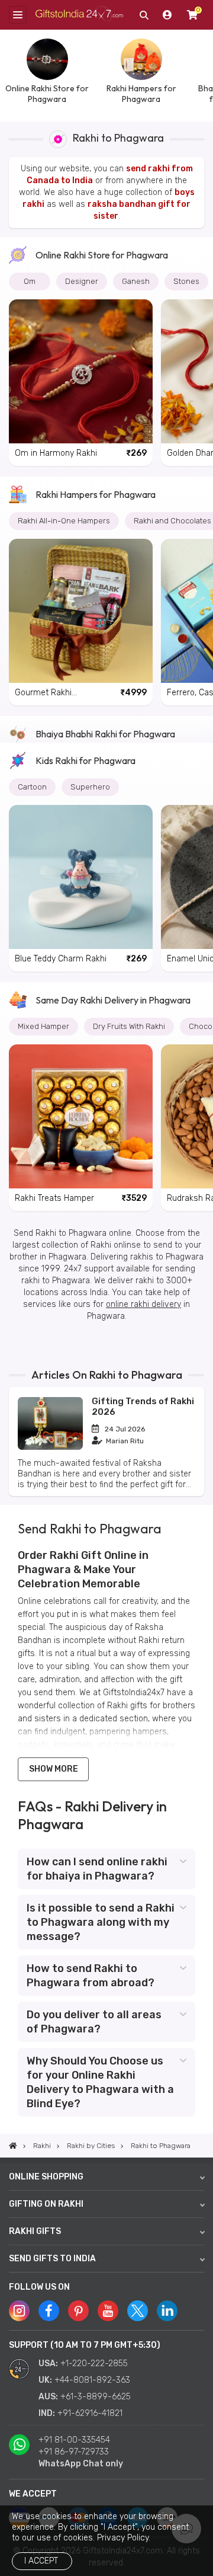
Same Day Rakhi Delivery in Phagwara (113, 1000)
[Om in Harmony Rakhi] (81, 371)
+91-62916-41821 (90, 2413)
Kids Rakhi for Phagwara (85, 760)
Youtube (108, 2311)
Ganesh (136, 281)
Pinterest (78, 2311)
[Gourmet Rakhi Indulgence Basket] (81, 611)
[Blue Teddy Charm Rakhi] (81, 877)
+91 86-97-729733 (74, 2452)
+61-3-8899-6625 (96, 2397)
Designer (82, 281)
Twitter (138, 2311)
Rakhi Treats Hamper (54, 1198)
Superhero (90, 787)
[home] (13, 2146)
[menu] (18, 15)
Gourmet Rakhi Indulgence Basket (50, 693)
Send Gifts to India (52, 2259)
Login (167, 15)
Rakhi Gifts (35, 2231)
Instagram (19, 2311)
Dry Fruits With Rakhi (129, 1026)
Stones (186, 281)
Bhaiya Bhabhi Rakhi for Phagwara (105, 734)
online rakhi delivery (143, 1304)
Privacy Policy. (124, 2538)
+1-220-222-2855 (94, 2364)
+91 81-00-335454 (74, 2440)
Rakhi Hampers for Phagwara (96, 494)
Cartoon (32, 787)
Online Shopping (46, 2177)
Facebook (49, 2311)
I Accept (41, 2561)
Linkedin (167, 2311)
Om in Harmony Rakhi (56, 453)
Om (30, 281)
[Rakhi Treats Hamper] (81, 1116)
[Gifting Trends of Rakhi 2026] (50, 1447)
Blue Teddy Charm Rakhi (61, 959)
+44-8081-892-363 (92, 2380)
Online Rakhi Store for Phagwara (102, 255)
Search (144, 15)
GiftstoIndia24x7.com (79, 15)
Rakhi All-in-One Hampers (64, 521)
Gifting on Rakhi (46, 2204)
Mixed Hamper (43, 1026)
